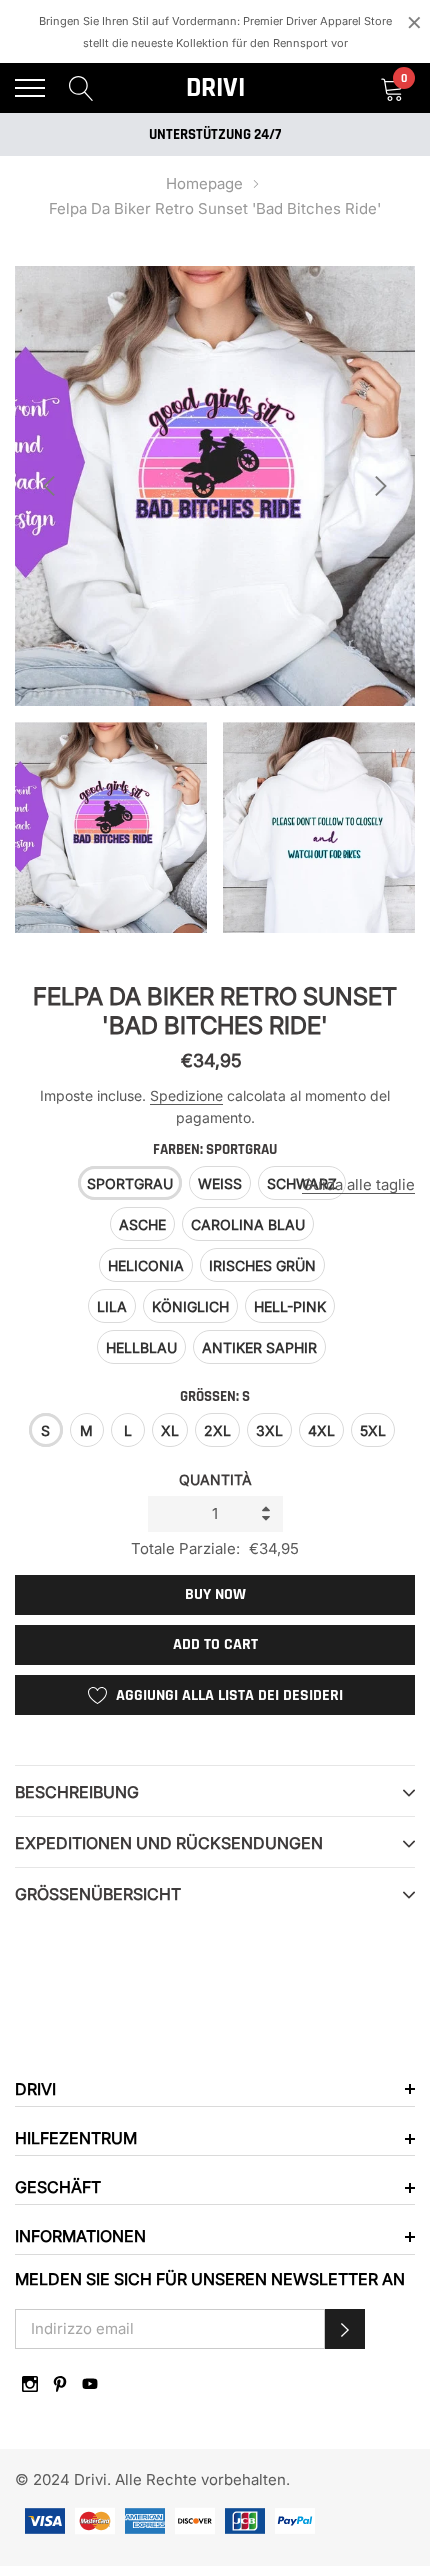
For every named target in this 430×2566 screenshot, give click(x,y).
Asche (142, 1224)
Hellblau (141, 1347)
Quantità (215, 1479)
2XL (217, 1430)
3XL (269, 1430)
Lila (112, 1306)
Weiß (220, 1183)
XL (170, 1430)
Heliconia (146, 1265)
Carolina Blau (248, 1224)
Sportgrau (130, 1183)
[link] (30, 2384)
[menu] (30, 88)
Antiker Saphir (259, 1347)
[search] (81, 87)
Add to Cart (215, 1644)
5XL (373, 1430)
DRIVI (215, 88)
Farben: (215, 1149)
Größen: (215, 1396)
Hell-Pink (290, 1306)
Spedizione (186, 1095)
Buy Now (215, 1594)
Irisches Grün (262, 1265)
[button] (345, 2329)
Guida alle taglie (358, 1184)
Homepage (204, 183)
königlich (190, 1306)
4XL (321, 1430)
